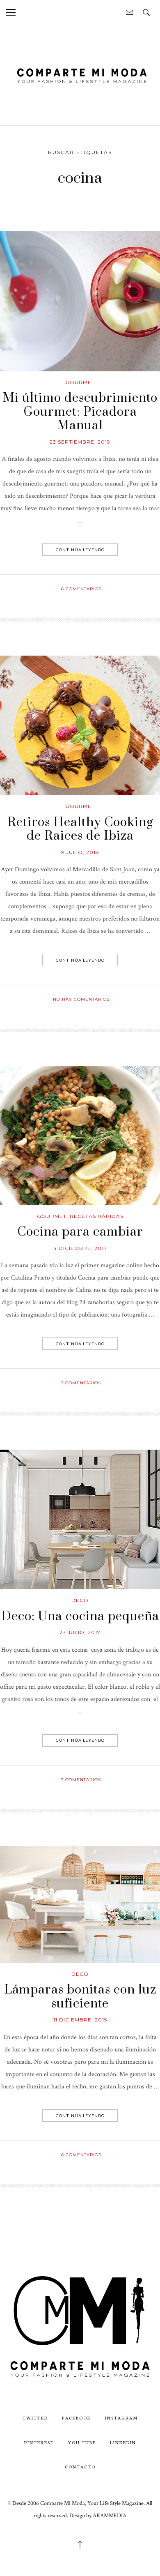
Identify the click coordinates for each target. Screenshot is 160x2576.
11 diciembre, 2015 (80, 2020)
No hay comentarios (81, 999)
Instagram (121, 2418)
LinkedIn (123, 2442)
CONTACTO (80, 2467)
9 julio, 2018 (80, 852)
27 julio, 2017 (80, 1632)
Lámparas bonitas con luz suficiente (80, 1997)
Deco (80, 1600)
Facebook (77, 2418)
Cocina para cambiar (80, 1232)
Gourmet (80, 382)
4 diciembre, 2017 (80, 1248)
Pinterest (39, 2442)
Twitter (35, 2418)
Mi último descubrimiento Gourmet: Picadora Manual (80, 412)
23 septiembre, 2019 (80, 442)
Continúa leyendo (80, 550)
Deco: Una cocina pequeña (80, 1616)
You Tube (82, 2442)
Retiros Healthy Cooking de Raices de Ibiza (80, 829)
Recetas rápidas (97, 1216)
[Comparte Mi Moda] (80, 75)
